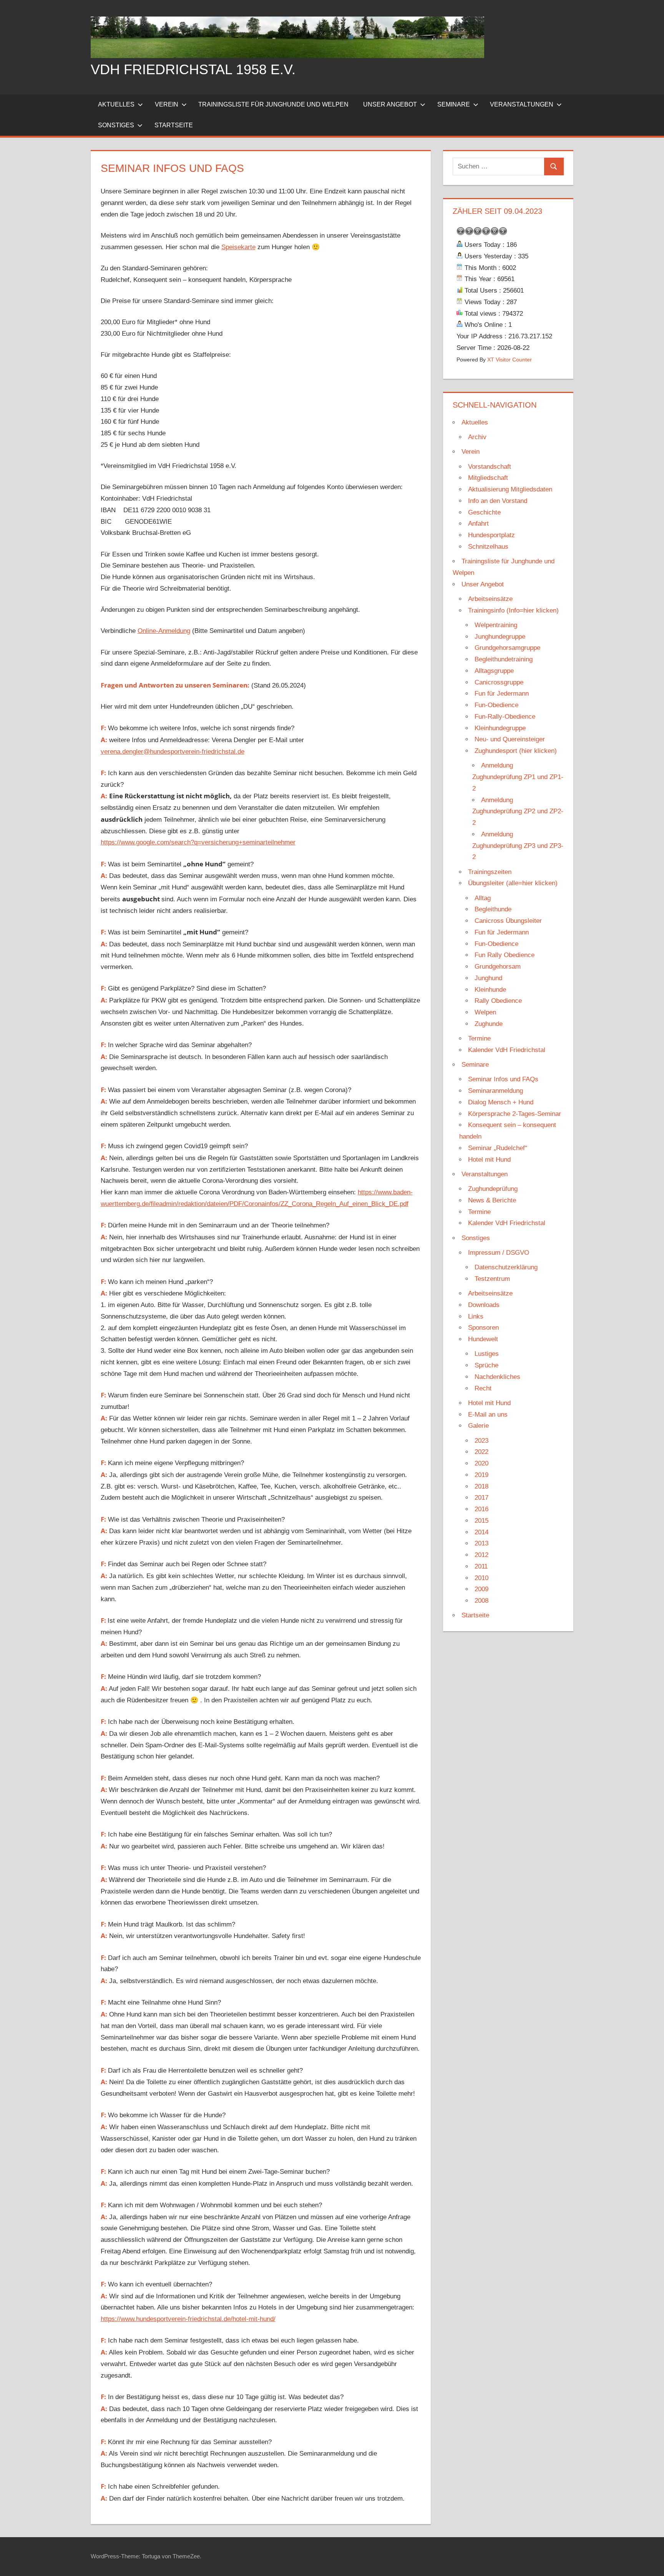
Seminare (454, 104)
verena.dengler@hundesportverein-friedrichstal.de (173, 752)
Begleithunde (493, 909)
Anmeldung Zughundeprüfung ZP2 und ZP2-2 (518, 812)
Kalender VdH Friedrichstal (507, 1050)
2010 (481, 1578)
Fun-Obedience (496, 705)
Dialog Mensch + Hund (501, 1102)
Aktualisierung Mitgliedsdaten (510, 489)
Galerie (478, 1426)
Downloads (484, 1305)
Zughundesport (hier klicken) (516, 751)
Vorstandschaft (490, 467)
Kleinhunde (490, 990)
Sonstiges (116, 125)
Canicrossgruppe (499, 682)
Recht (483, 1388)
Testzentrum (492, 1279)
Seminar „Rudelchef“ (498, 1148)
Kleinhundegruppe (500, 728)
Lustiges (487, 1354)
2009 (481, 1589)
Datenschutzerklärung (506, 1267)
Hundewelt (483, 1339)
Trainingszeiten (490, 872)
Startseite (174, 125)
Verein (167, 104)
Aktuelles (116, 104)
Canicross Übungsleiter (508, 921)
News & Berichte (492, 1200)
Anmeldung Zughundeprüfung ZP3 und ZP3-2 (518, 846)
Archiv (477, 437)
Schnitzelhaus (488, 547)
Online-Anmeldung (164, 631)
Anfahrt (478, 524)
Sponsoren (483, 1328)
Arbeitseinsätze (490, 599)
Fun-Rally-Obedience (505, 717)
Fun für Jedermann (502, 694)
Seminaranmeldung (496, 1091)
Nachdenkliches (497, 1377)
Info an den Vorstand (498, 501)
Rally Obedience (498, 1001)
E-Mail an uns (488, 1415)
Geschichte (484, 512)
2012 (481, 1555)
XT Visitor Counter (510, 360)
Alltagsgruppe (494, 671)
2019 (481, 1475)
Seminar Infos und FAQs (503, 1079)
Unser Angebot (390, 104)
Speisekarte (238, 247)
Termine (479, 1038)
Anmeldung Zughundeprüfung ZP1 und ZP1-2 (518, 777)
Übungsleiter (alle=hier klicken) (513, 883)
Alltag (483, 898)
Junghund (488, 978)
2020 (481, 1463)
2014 (481, 1532)
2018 (481, 1486)
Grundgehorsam (498, 967)
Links (476, 1316)
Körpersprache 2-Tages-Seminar (515, 1114)
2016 (481, 1509)
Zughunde (489, 1024)
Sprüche (486, 1365)
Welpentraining (496, 625)
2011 (481, 1566)
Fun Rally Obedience (505, 955)
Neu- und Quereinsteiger (510, 739)
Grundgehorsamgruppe (507, 648)
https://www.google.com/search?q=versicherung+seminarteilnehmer (198, 842)
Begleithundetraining (504, 659)
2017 (481, 1498)
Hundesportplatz (491, 535)
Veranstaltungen (522, 104)
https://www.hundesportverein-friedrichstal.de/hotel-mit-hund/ (188, 2319)
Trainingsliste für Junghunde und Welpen (273, 104)
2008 (481, 1601)
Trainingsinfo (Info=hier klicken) (513, 610)
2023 (481, 1441)
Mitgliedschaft (488, 478)
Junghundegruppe (500, 637)
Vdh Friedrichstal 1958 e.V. (193, 69)
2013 (481, 1543)
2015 (481, 1521)
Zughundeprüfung (493, 1189)
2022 (481, 1452)
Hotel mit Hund (489, 1160)
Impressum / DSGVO (499, 1253)
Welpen (485, 1012)
